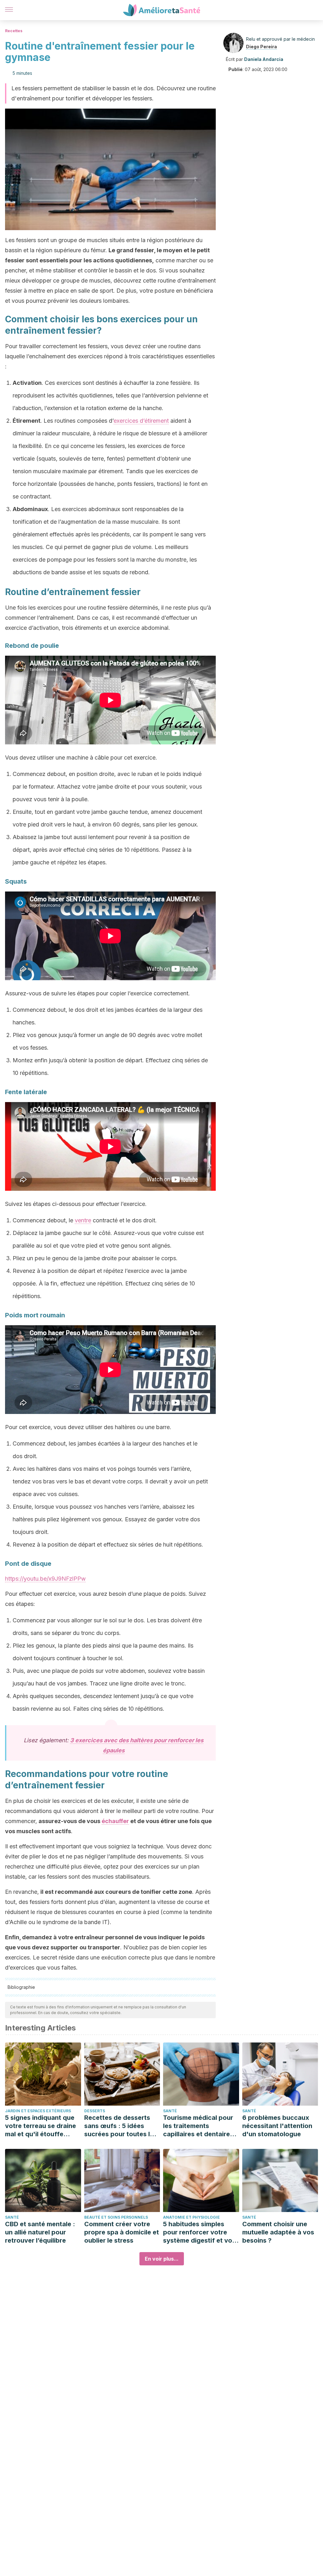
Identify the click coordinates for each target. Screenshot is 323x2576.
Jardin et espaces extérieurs (38, 2111)
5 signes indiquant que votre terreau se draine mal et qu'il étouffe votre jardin (41, 2126)
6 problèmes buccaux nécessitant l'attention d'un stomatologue (277, 2126)
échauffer (115, 1821)
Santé (170, 2111)
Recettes (14, 31)
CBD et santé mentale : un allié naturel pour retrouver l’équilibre (40, 2232)
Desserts (95, 2111)
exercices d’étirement (141, 421)
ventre (83, 1220)
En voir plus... (162, 2259)
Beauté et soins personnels (116, 2217)
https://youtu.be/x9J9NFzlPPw (45, 1579)
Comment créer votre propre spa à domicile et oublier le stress (122, 2232)
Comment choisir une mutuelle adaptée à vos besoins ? (278, 2232)
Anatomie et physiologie (191, 2217)
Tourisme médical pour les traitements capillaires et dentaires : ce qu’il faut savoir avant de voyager (200, 2126)
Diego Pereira (261, 47)
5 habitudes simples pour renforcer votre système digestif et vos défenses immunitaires (199, 2232)
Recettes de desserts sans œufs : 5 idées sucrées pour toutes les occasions (121, 2126)
